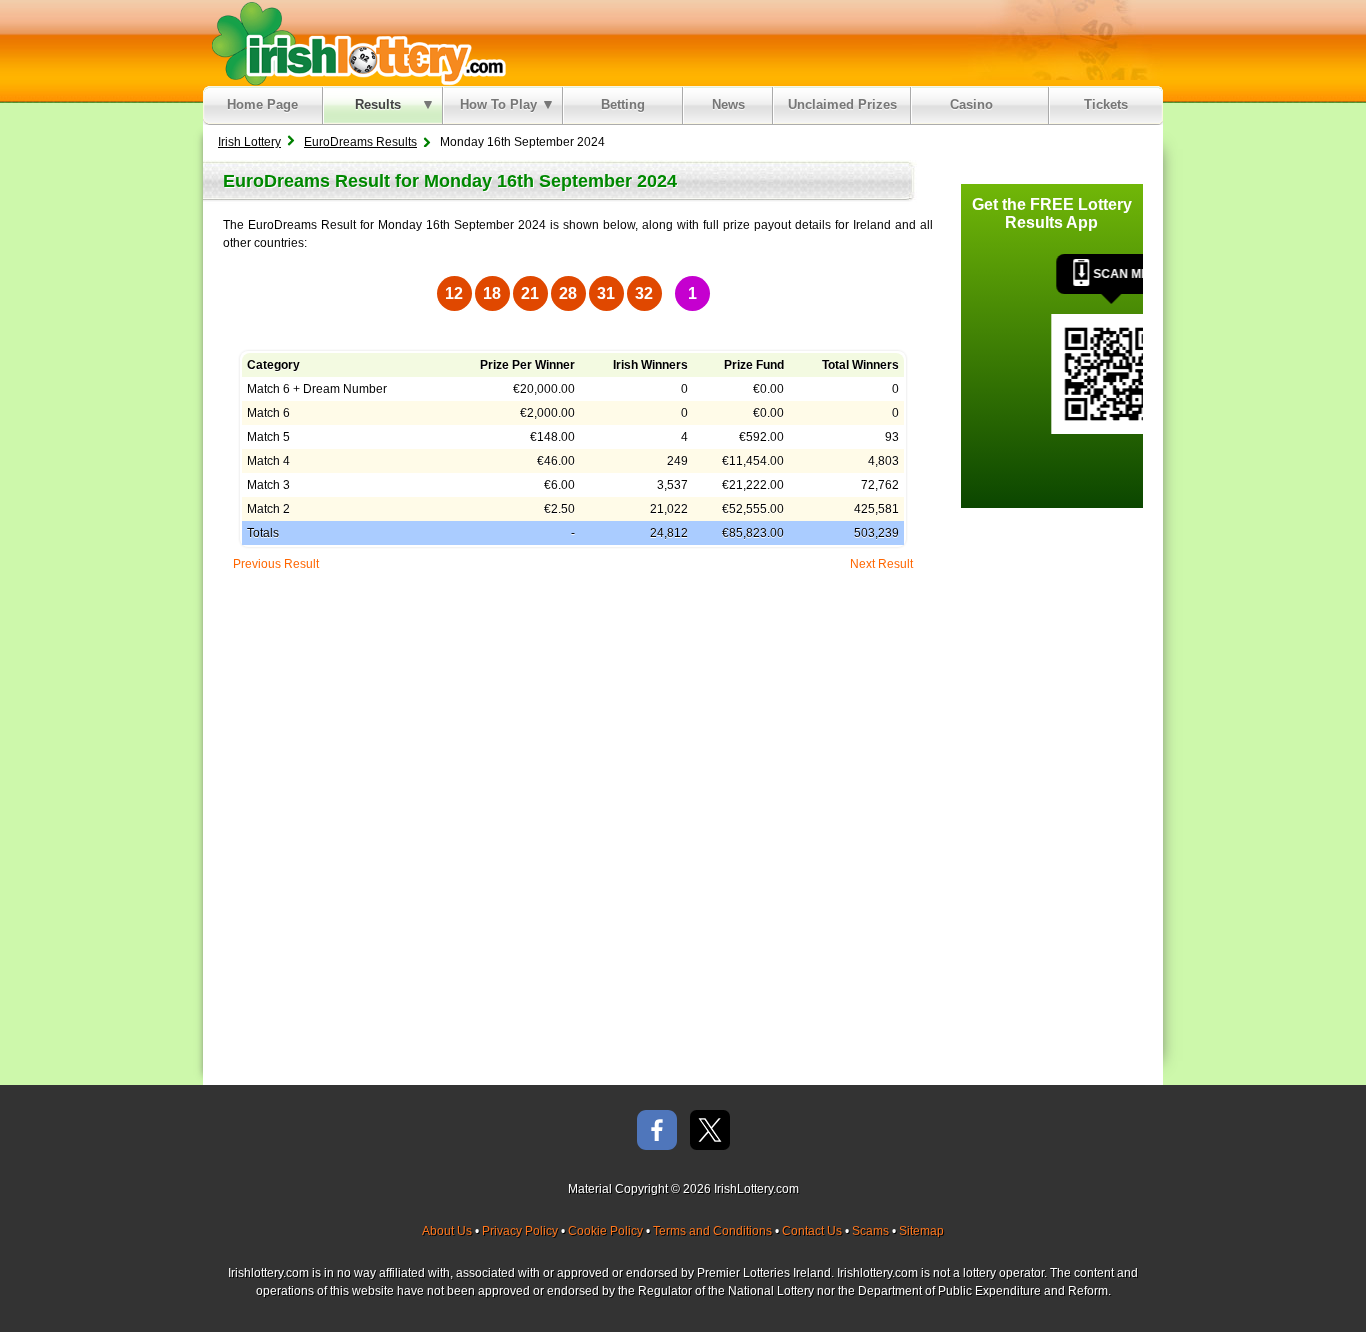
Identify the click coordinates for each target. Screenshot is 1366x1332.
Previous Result (276, 564)
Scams (870, 1231)
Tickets (1106, 104)
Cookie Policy (605, 1231)
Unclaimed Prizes (842, 104)
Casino (975, 104)
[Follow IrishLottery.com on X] (710, 1131)
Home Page (262, 104)
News (728, 104)
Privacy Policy (520, 1231)
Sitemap (921, 1231)
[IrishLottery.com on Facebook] (657, 1131)
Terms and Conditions (712, 1231)
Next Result (881, 564)
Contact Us (812, 1231)
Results (378, 104)
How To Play (498, 104)
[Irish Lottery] (355, 43)
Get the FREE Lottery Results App (1052, 213)
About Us (447, 1231)
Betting (623, 104)
